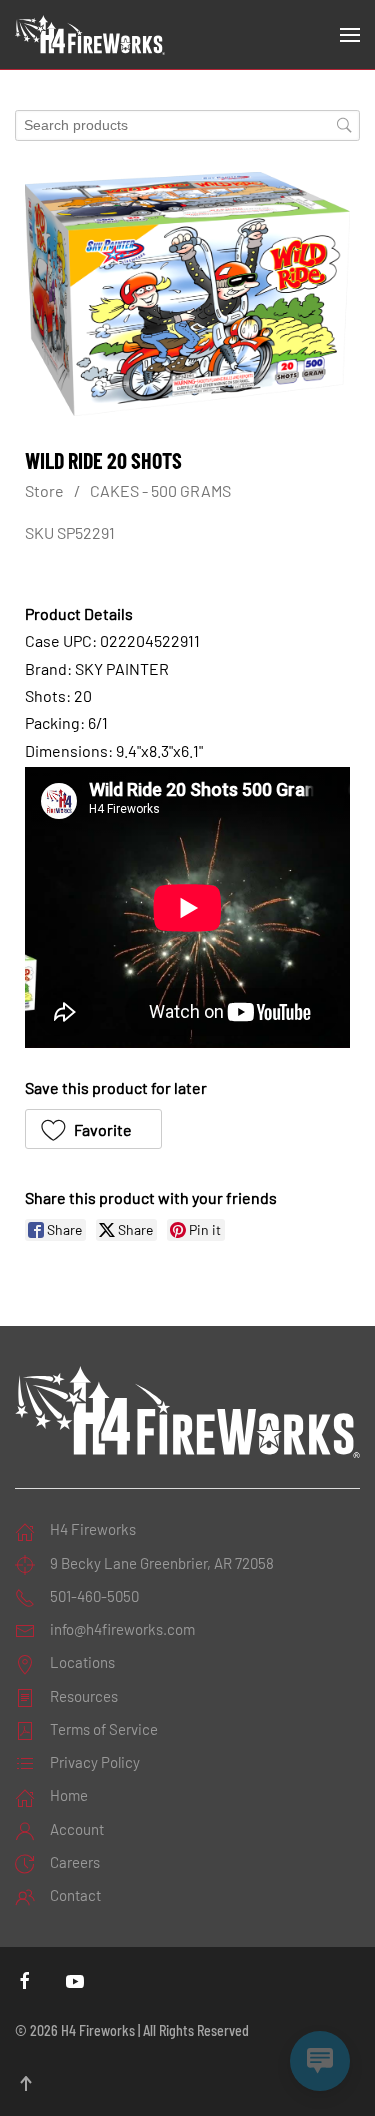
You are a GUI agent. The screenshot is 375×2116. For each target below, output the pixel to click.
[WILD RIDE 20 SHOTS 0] (187, 294)
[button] (350, 35)
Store (44, 490)
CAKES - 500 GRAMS (160, 490)
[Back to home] (90, 35)
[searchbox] (187, 125)
